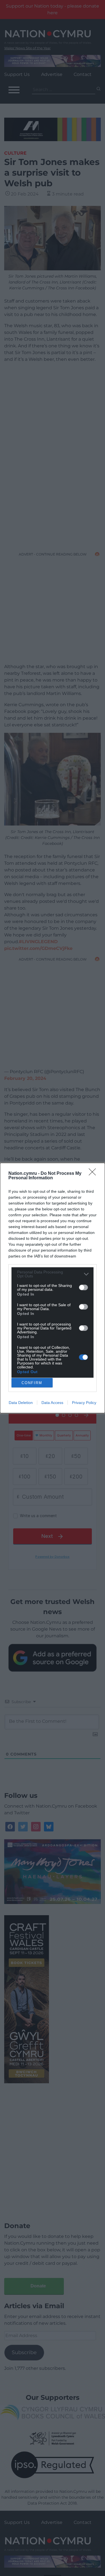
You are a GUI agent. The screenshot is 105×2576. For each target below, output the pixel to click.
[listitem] (53, 1274)
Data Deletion (21, 1403)
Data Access (52, 1403)
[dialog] (53, 1288)
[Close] (94, 1174)
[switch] (83, 1287)
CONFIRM (32, 1383)
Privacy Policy (84, 1403)
